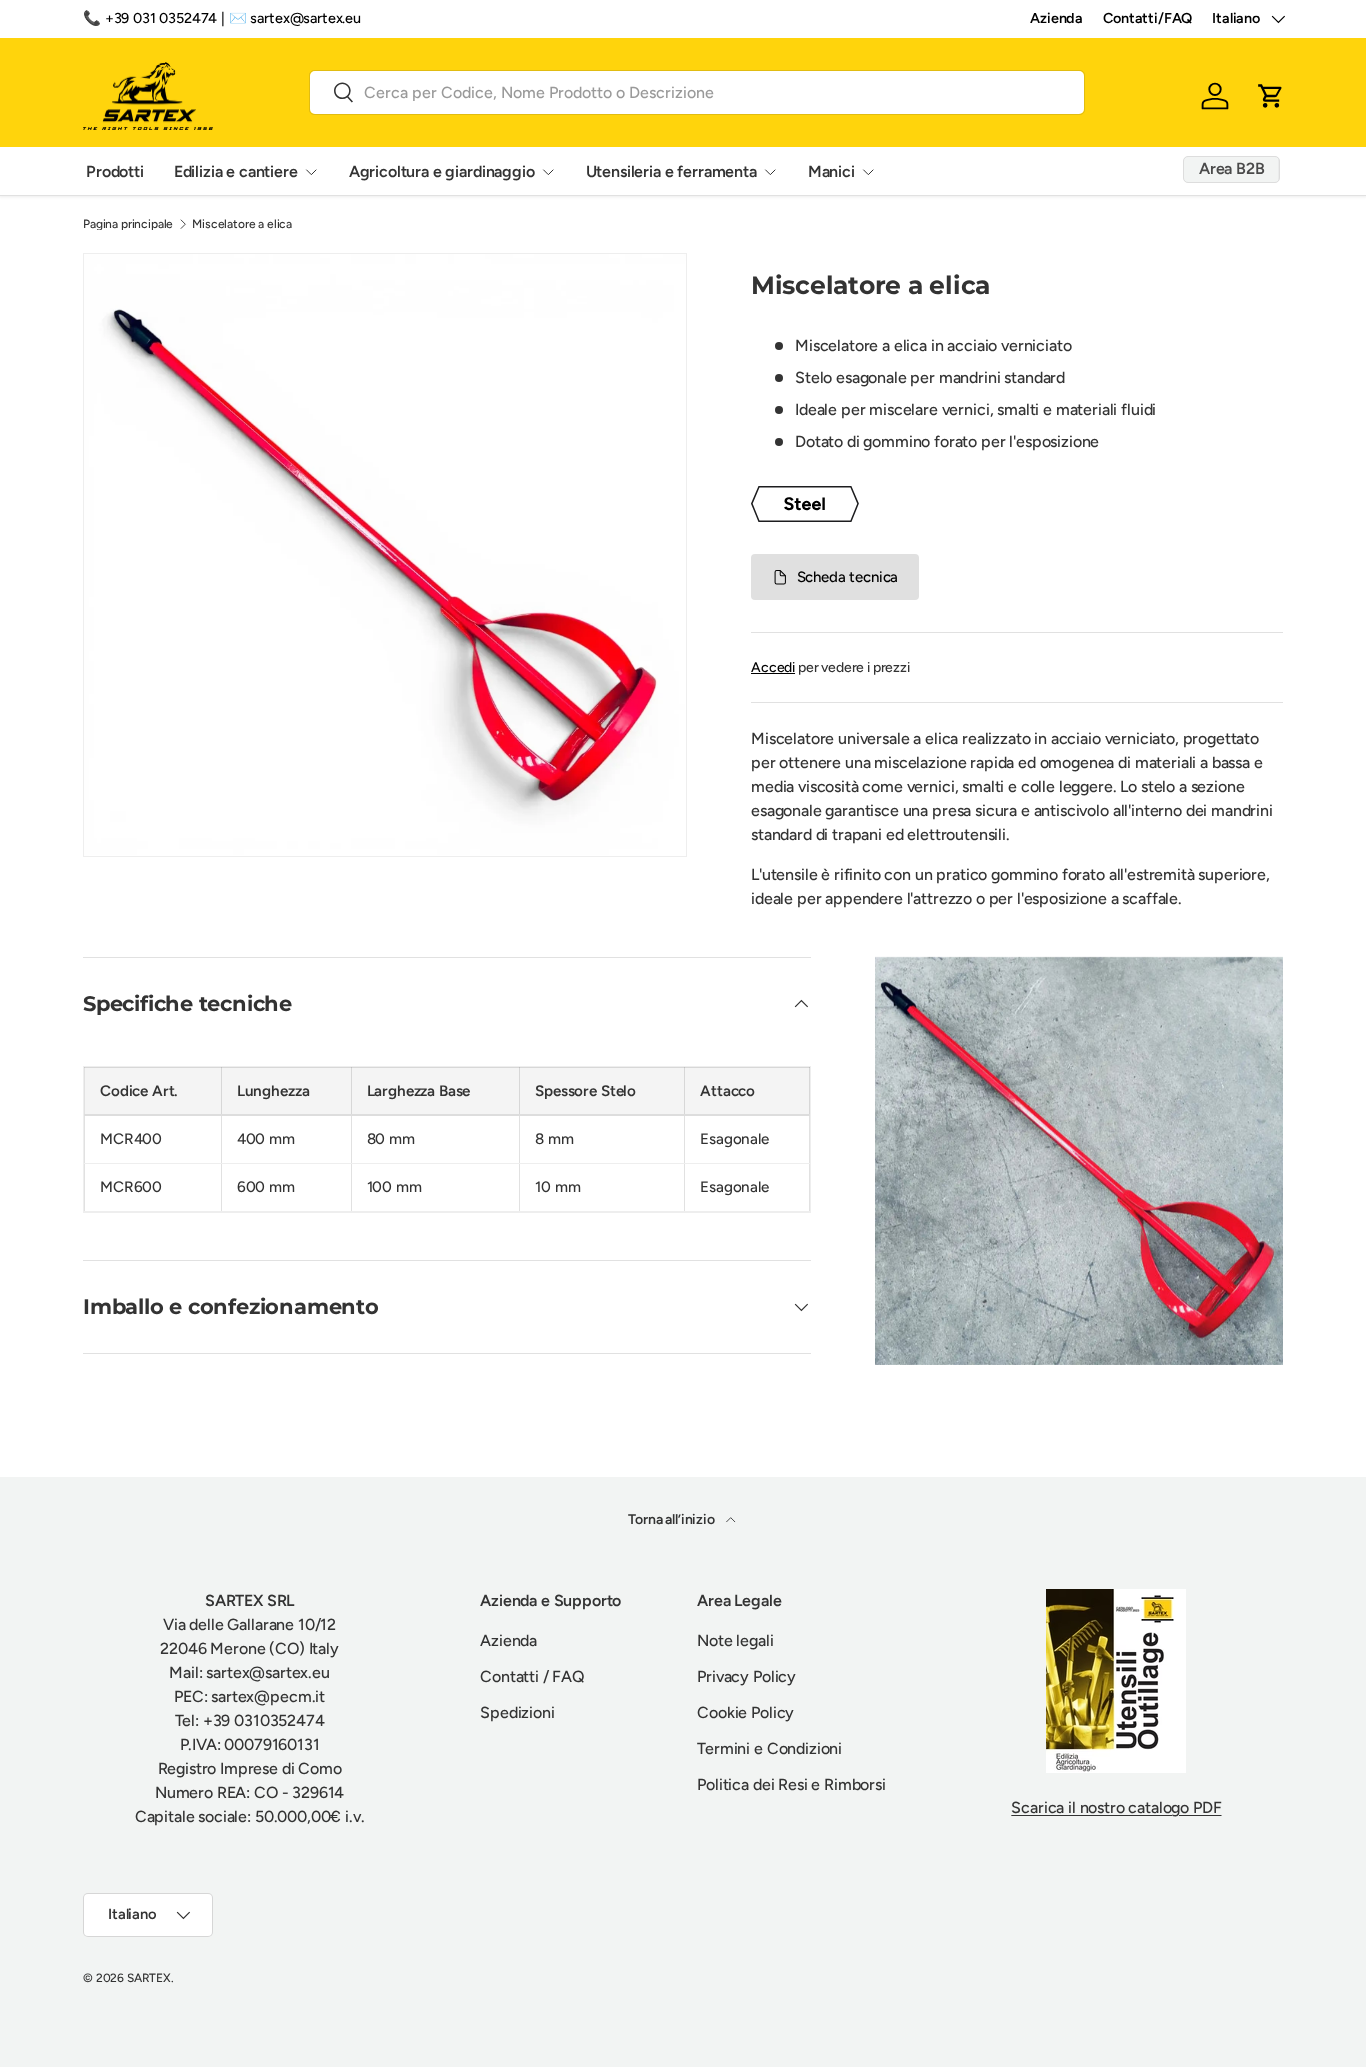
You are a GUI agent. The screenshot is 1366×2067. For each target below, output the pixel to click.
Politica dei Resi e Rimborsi (791, 1784)
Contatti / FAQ (532, 1676)
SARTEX (149, 1978)
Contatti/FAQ (1147, 18)
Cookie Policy (745, 1712)
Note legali (735, 1640)
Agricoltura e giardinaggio (442, 170)
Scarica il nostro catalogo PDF (1116, 1807)
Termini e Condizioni (769, 1748)
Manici (831, 170)
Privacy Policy (746, 1676)
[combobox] (697, 91)
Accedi (773, 667)
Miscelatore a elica (242, 224)
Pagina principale (128, 224)
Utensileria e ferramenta (671, 170)
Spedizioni (517, 1712)
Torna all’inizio (672, 1519)
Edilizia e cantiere (236, 170)
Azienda (1056, 18)
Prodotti (115, 170)
